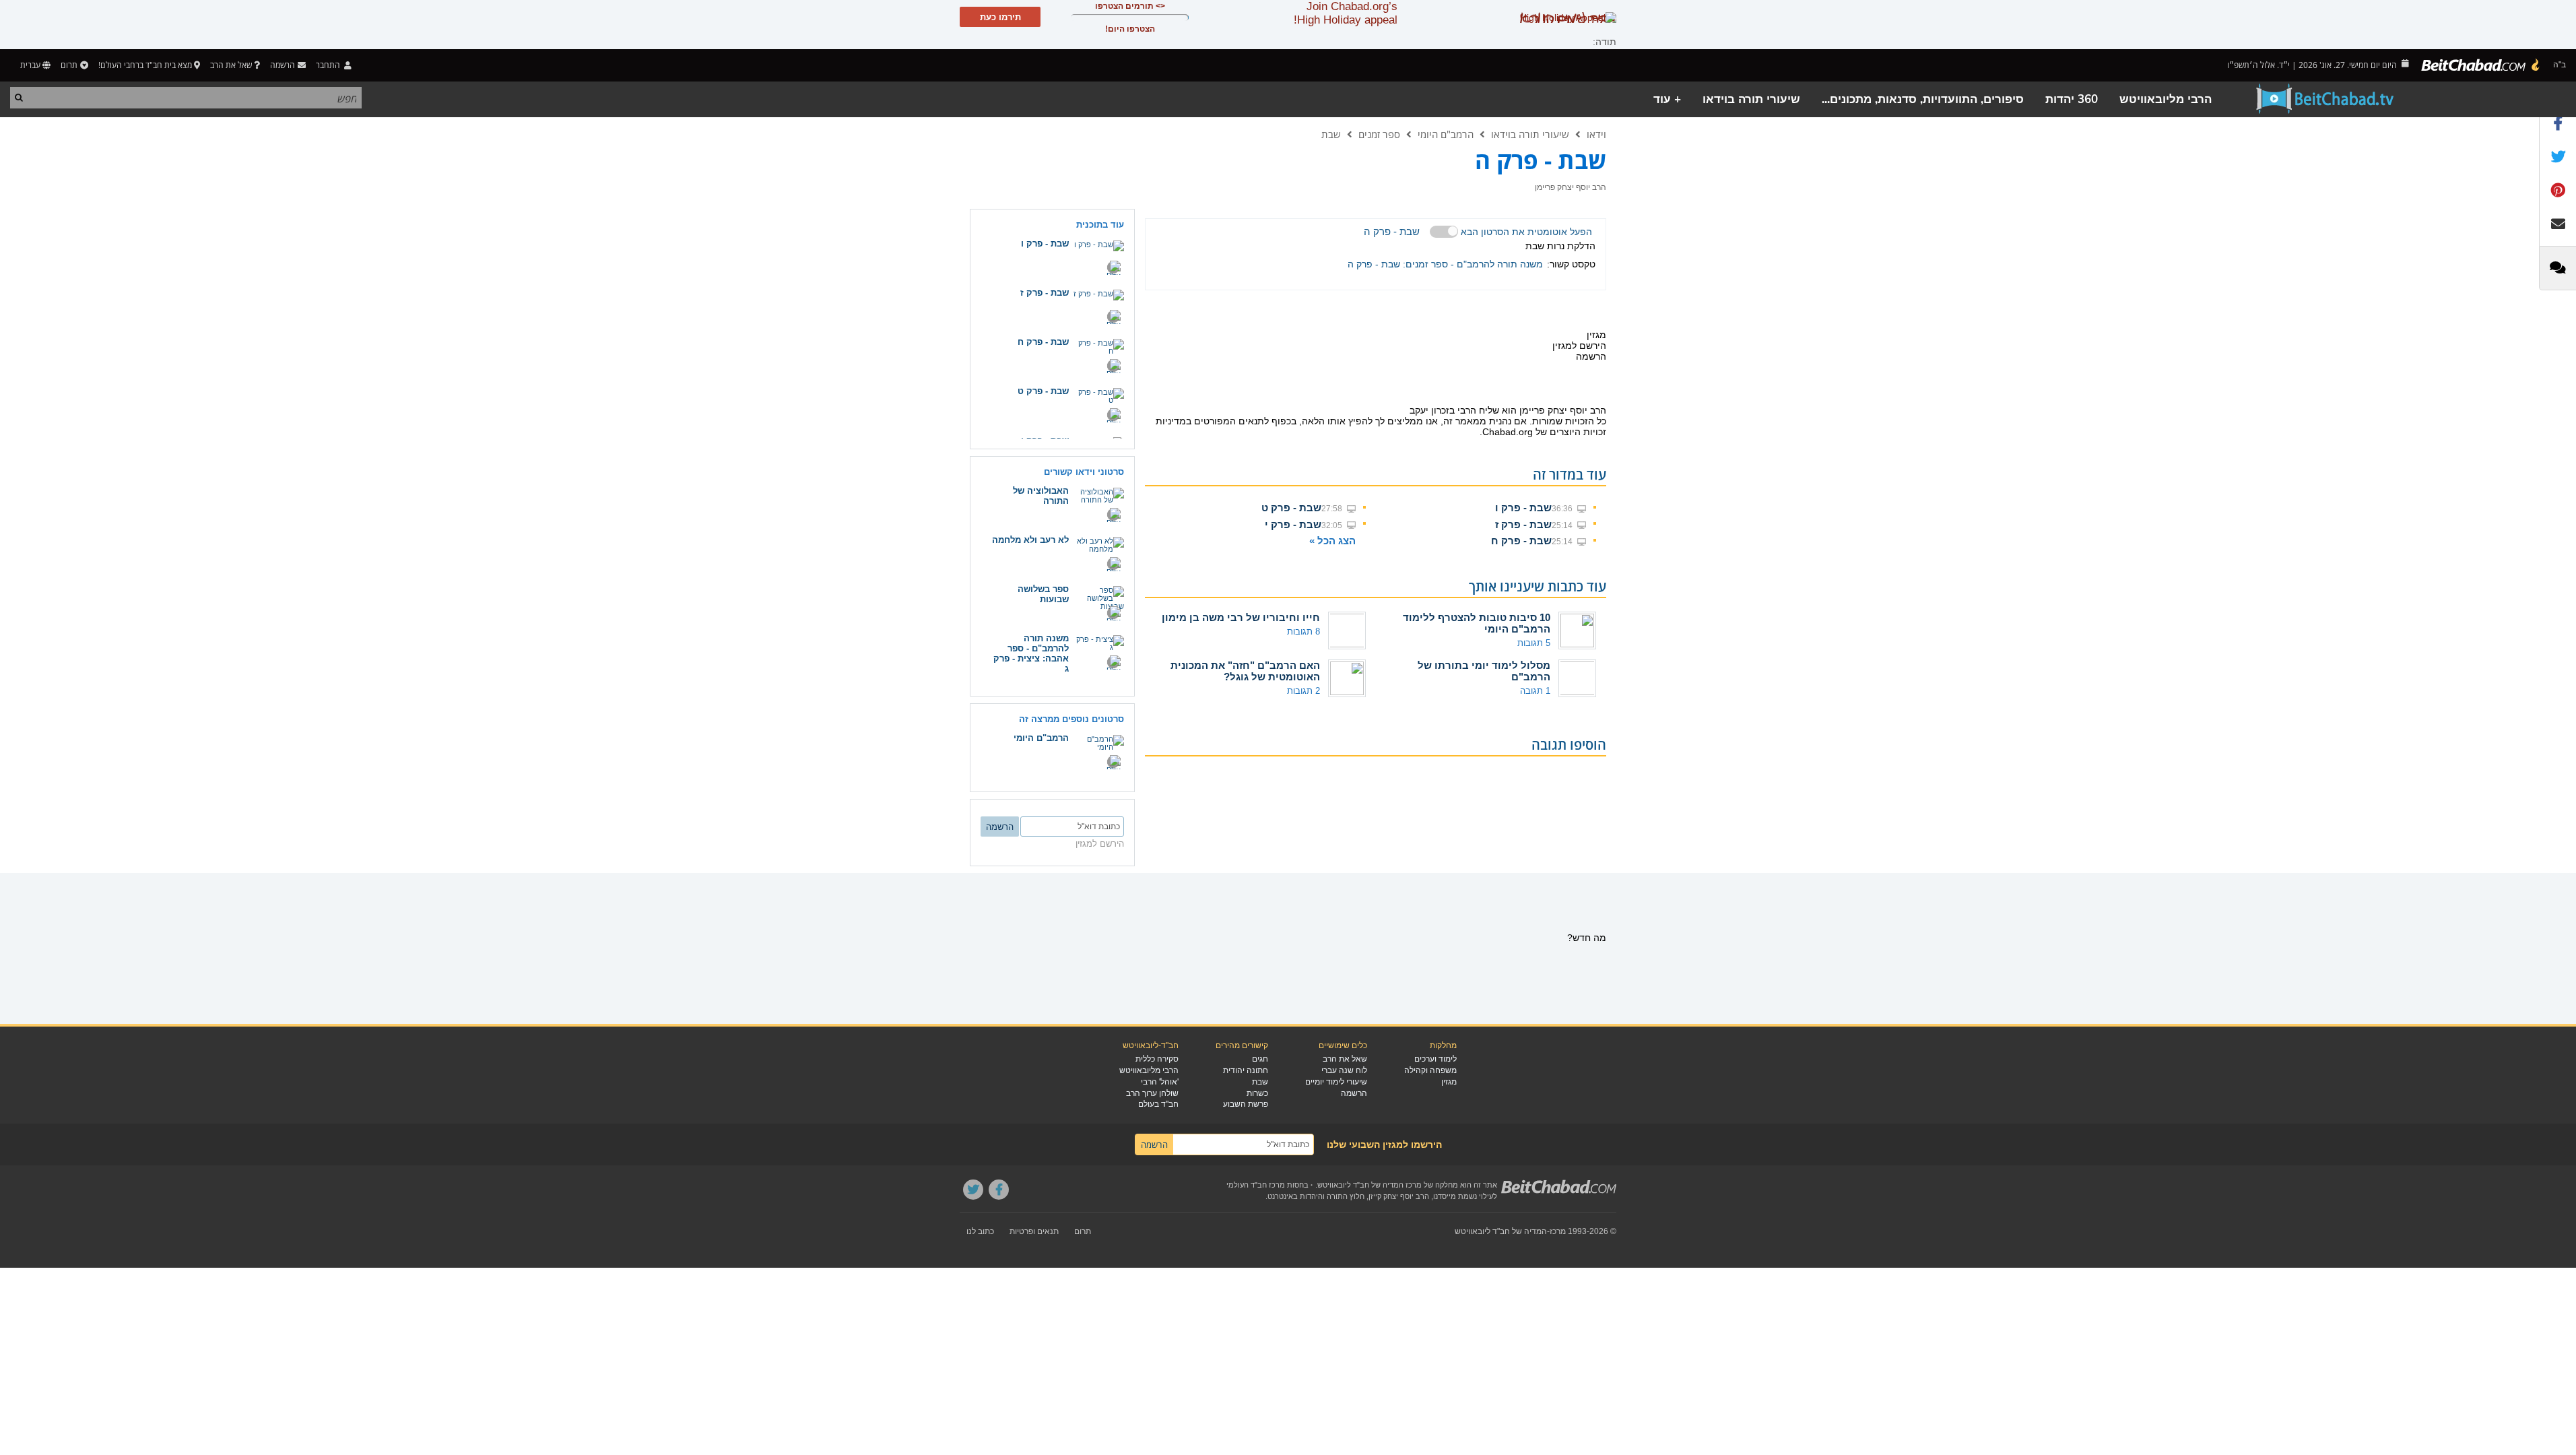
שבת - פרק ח (1521, 541)
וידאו (1596, 134)
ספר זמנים (1379, 134)
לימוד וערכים (1435, 1059)
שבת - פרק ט (1291, 508)
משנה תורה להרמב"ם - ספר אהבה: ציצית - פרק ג (1031, 653)
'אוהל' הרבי (1160, 1082)
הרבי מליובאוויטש (2166, 99)
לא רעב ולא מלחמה (1030, 540)
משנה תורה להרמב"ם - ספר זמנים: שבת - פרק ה (1445, 264)
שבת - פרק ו (1523, 508)
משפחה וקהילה (1430, 1070)
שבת (1331, 134)
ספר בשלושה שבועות (1043, 594)
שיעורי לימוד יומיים (1336, 1082)
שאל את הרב (231, 65)
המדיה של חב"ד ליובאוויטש (1501, 1231)
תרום (69, 65)
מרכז (1558, 1231)
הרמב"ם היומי (1446, 134)
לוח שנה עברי (1344, 1070)
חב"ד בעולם (1158, 1104)
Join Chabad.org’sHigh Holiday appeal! (1346, 13)
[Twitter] (973, 1190)
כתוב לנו (980, 1231)
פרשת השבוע (1246, 1104)
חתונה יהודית (1246, 1070)
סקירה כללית (1157, 1059)
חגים (1260, 1059)
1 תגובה (1535, 691)
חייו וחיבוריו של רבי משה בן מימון (1241, 617)
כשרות (1257, 1093)
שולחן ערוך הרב (1152, 1093)
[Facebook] (999, 1190)
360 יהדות (2072, 99)
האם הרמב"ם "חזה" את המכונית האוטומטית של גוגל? (1245, 671)
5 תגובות (1534, 643)
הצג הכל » (1332, 541)
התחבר (329, 65)
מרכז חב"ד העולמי (1256, 1185)
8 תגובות (1303, 632)
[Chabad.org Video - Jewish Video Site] (2325, 99)
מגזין (1449, 1082)
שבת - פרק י (1293, 524)
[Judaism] (2481, 65)
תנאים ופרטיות (1034, 1231)
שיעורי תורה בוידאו (1751, 99)
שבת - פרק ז (1523, 524)
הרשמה (1354, 1093)
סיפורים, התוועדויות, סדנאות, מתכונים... (1923, 99)
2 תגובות (1303, 691)
